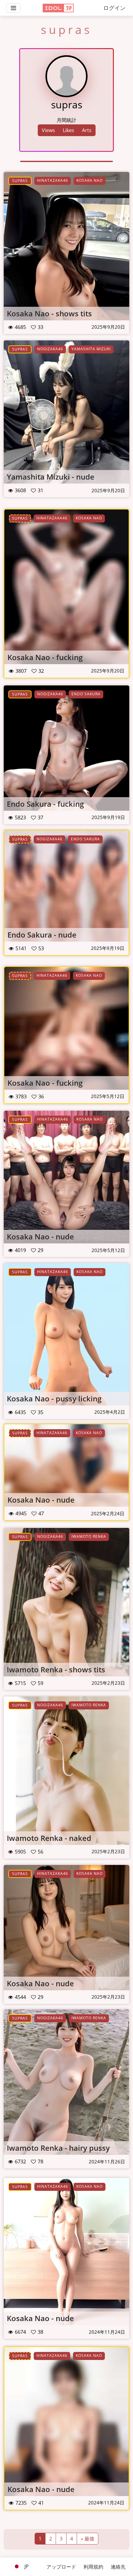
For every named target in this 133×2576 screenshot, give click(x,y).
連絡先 (118, 2567)
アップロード (61, 2567)
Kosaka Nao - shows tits (49, 313)
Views (48, 130)
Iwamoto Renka (89, 1536)
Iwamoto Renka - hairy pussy (58, 2148)
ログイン (114, 8)
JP (26, 2566)
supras (20, 181)
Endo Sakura (86, 694)
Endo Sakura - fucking (45, 804)
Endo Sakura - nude (42, 935)
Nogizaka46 (50, 349)
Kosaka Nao (90, 180)
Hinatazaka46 (53, 180)
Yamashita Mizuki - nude (51, 477)
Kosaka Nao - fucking (45, 657)
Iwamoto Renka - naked (49, 1838)
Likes (69, 130)
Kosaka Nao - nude (40, 1236)
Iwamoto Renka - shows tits (56, 1669)
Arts (87, 130)
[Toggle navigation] (13, 8)
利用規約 (93, 2567)
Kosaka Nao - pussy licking (54, 1398)
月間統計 (66, 120)
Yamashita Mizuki (91, 349)
